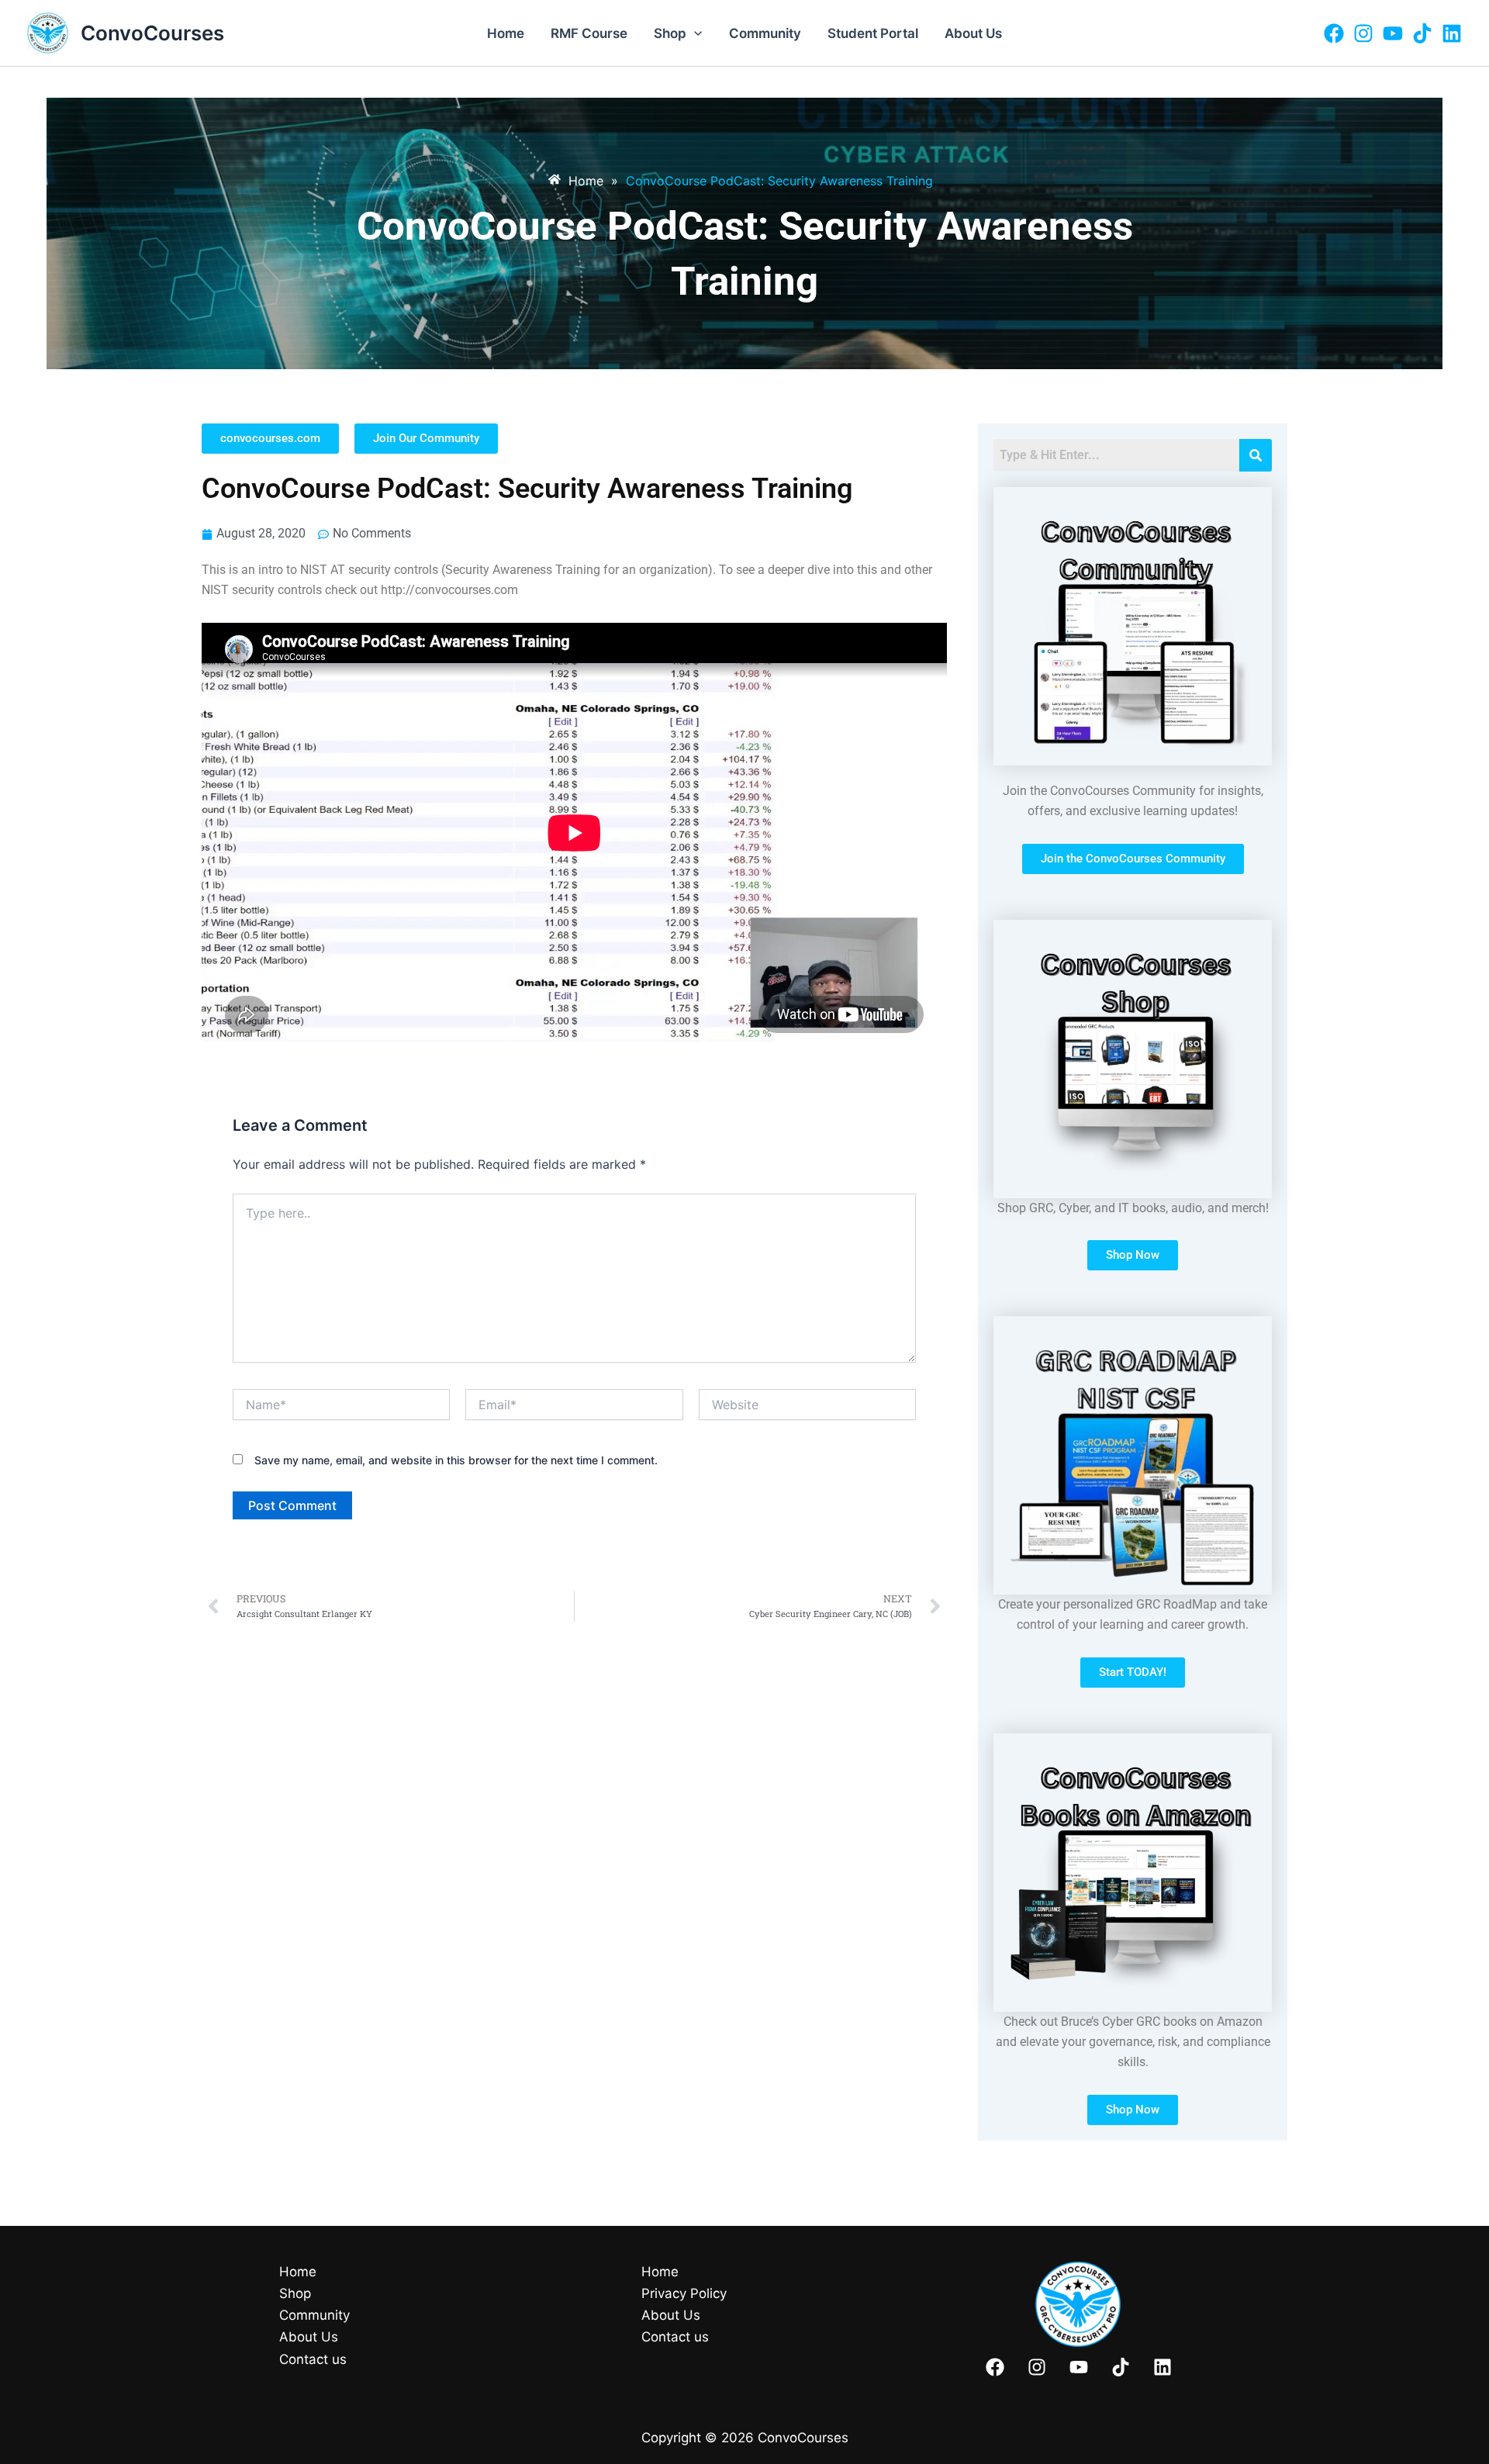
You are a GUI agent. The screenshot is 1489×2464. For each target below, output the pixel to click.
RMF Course (589, 33)
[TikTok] (1422, 33)
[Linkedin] (1452, 33)
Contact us (313, 2359)
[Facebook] (1334, 33)
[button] (694, 33)
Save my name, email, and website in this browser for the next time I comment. (456, 1460)
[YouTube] (1393, 33)
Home (506, 33)
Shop (670, 33)
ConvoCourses (152, 33)
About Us (973, 33)
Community (765, 33)
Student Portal (873, 33)
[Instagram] (1363, 33)
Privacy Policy (684, 2293)
